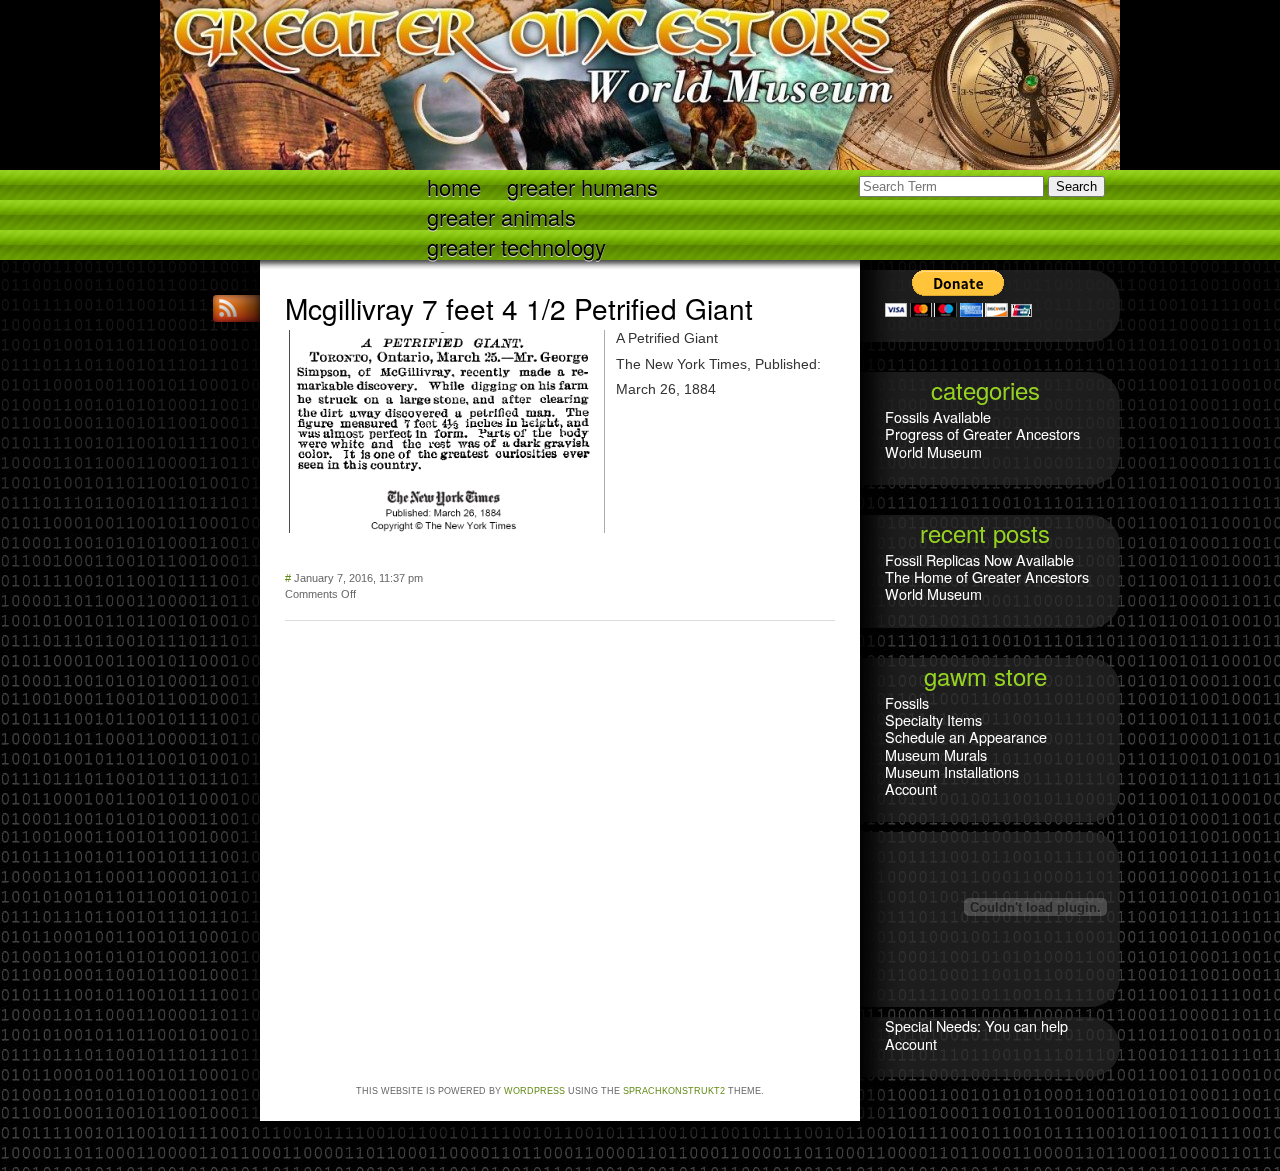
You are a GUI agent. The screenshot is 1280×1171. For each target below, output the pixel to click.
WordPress (534, 1091)
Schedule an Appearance (966, 736)
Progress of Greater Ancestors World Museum (982, 442)
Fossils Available (938, 416)
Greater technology (516, 245)
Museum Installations (952, 771)
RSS (230, 308)
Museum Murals (936, 754)
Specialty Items (933, 719)
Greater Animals (501, 215)
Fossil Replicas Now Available (979, 559)
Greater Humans (582, 185)
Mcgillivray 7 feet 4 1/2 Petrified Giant (519, 308)
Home (454, 185)
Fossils (907, 702)
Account (911, 788)
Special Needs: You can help (976, 1025)
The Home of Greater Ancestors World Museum (987, 585)
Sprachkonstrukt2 (674, 1091)
